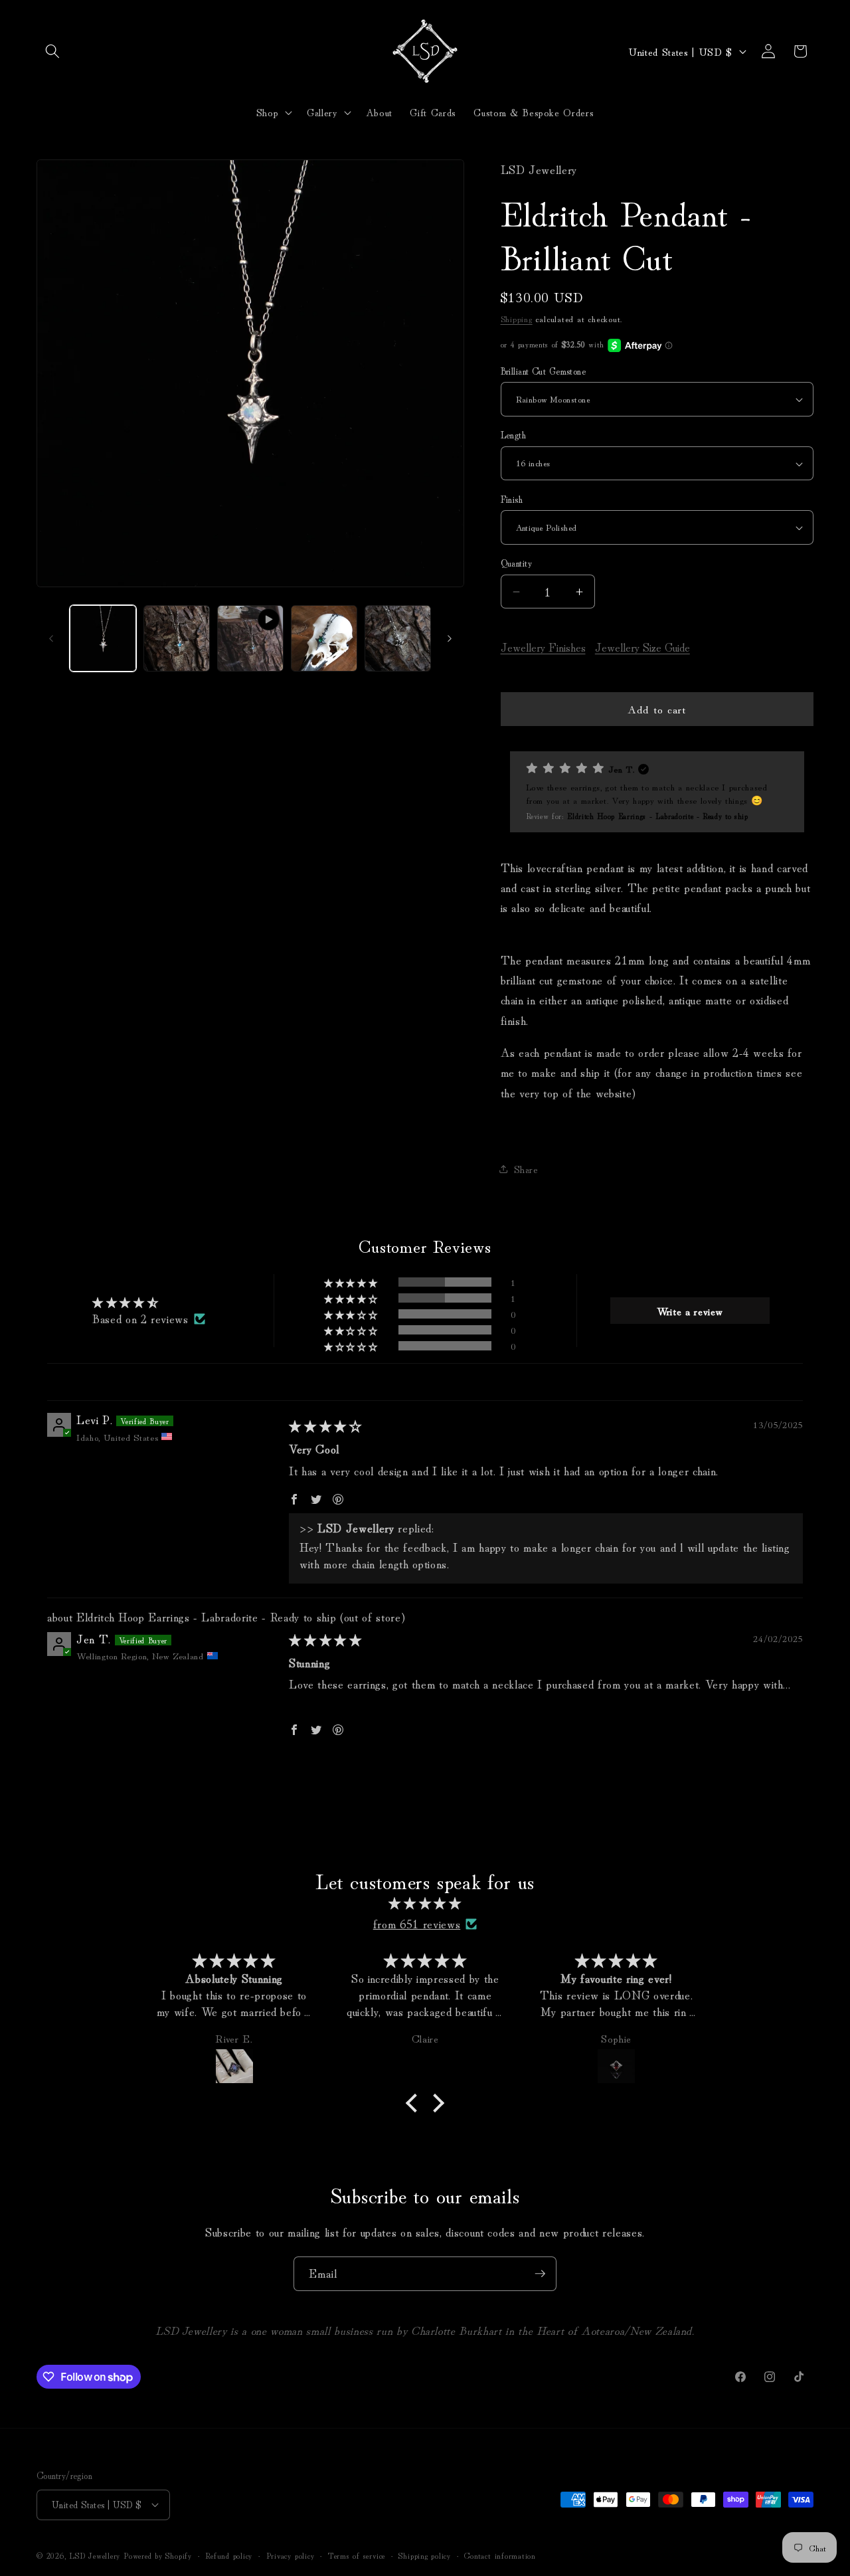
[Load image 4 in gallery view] (398, 638)
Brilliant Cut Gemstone (544, 371)
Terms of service (357, 2555)
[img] (325, 1426)
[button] (52, 51)
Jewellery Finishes (543, 647)
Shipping (517, 319)
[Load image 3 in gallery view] (324, 638)
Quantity (517, 563)
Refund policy (229, 2555)
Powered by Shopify (158, 2555)
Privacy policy (291, 2555)
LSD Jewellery (95, 2555)
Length (514, 435)
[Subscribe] (540, 2274)
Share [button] (526, 1169)
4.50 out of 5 (197, 1302)
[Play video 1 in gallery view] (250, 638)
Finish (512, 499)
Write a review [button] (690, 1311)
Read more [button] (315, 1700)
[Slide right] (450, 638)
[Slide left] (51, 638)
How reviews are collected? (116, 1739)
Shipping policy (425, 2555)
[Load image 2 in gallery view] (177, 638)
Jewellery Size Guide (642, 647)
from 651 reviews (417, 1923)
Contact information (500, 2555)
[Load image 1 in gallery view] (103, 638)
